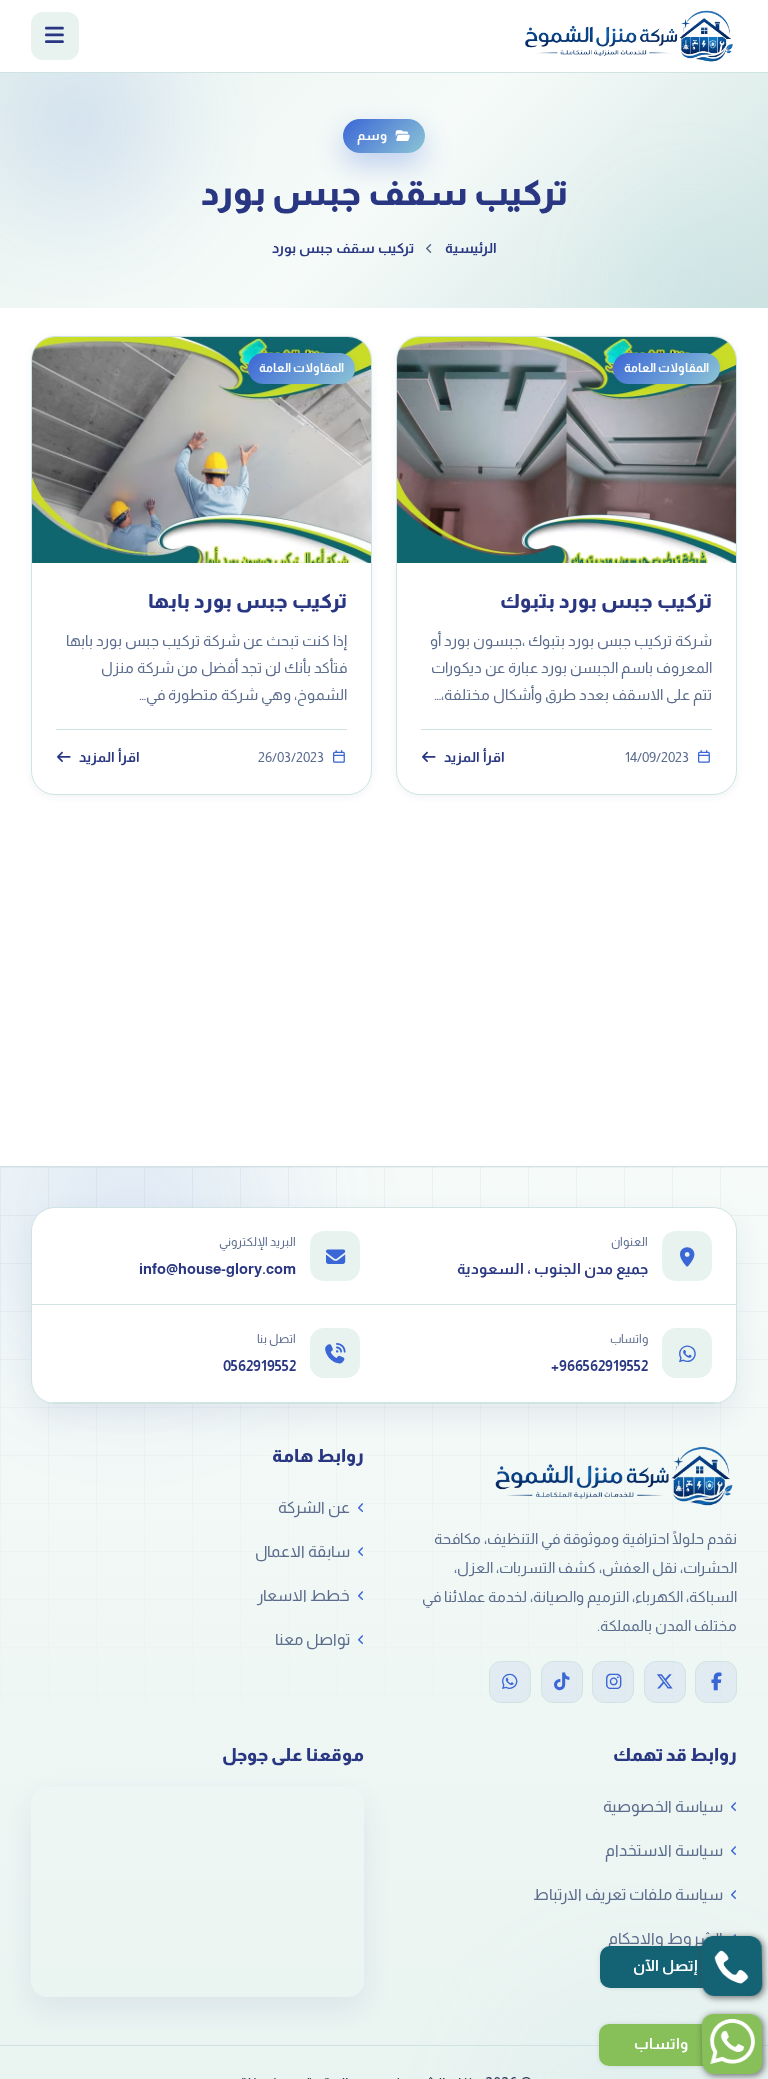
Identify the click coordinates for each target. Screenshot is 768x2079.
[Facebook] (716, 1682)
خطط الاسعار (303, 1595)
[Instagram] (613, 1682)
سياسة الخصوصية (663, 1806)
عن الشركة (314, 1507)
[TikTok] (562, 1682)
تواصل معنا (312, 1639)
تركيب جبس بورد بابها (247, 601)
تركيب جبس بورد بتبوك (606, 601)
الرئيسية (471, 248)
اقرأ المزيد (474, 757)
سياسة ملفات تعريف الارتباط (628, 1894)
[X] (665, 1682)
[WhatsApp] (510, 1682)
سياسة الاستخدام (664, 1850)
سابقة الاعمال (302, 1551)
